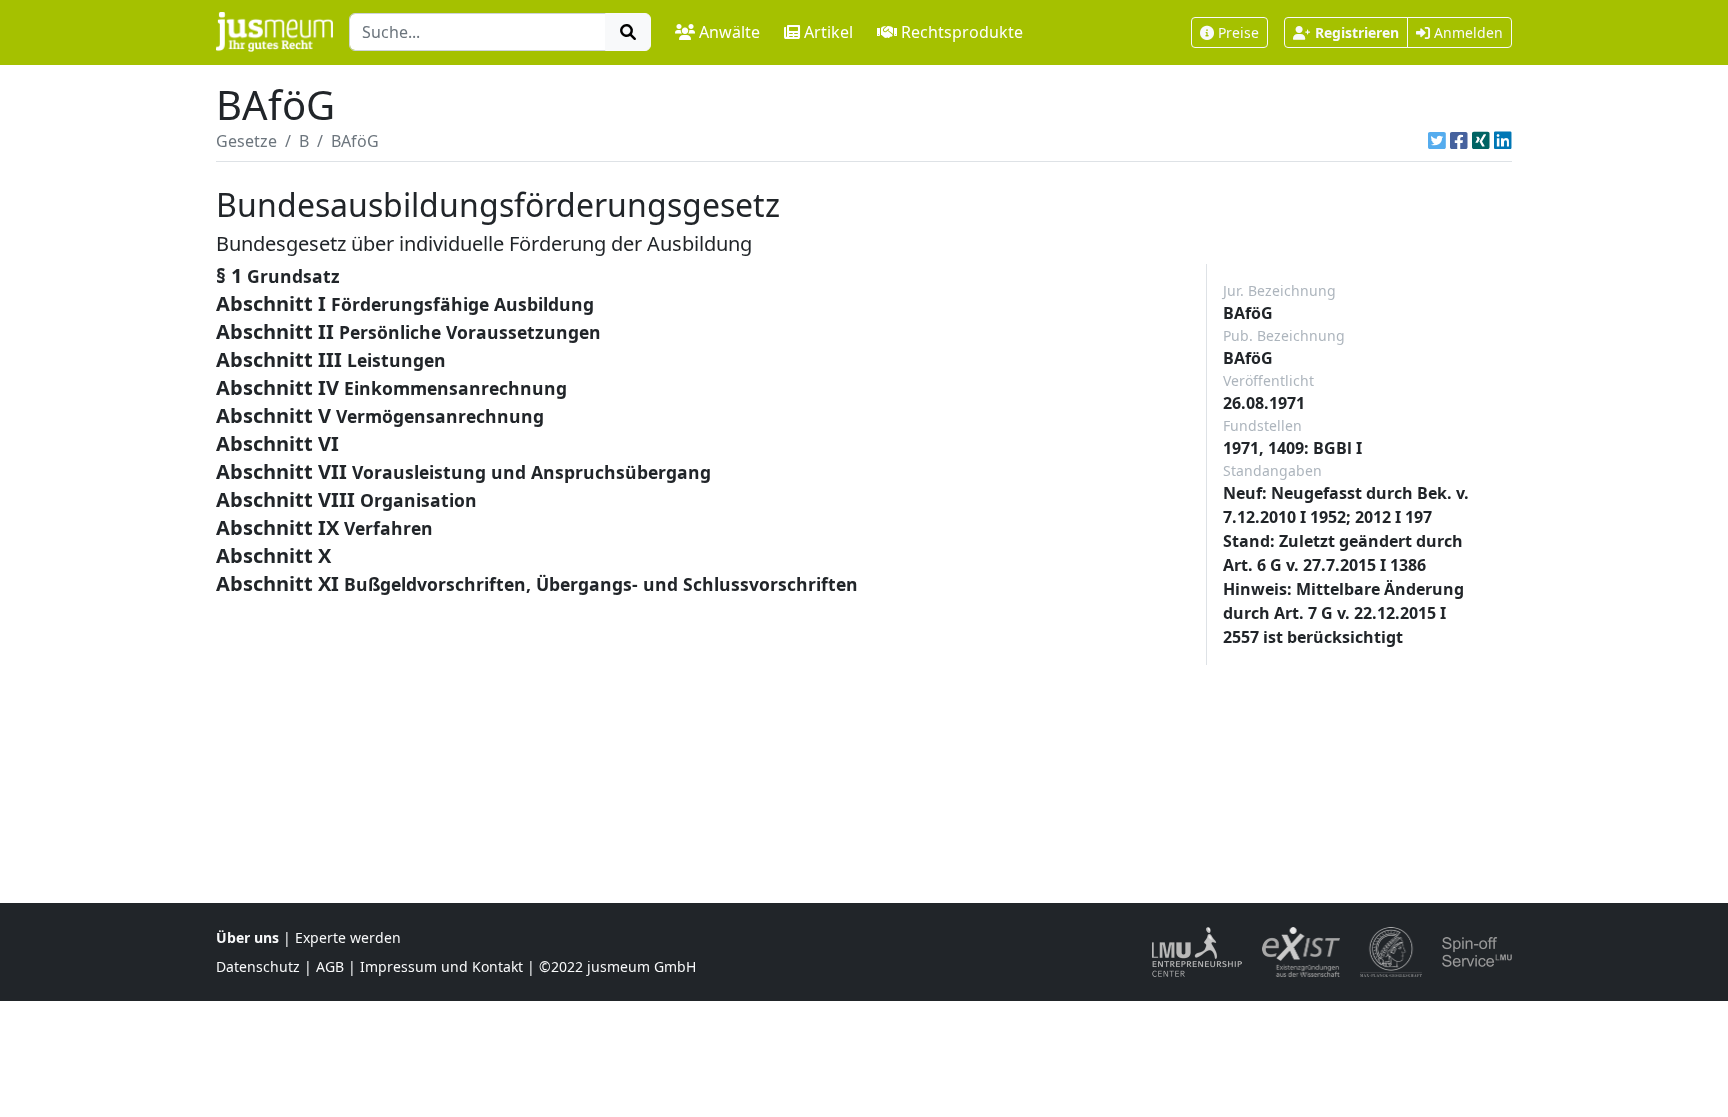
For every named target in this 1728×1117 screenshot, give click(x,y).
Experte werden (348, 937)
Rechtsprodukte (962, 32)
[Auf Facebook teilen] (1459, 141)
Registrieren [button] (1357, 32)
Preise (1238, 32)
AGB (330, 966)
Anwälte (729, 32)
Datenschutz (258, 966)
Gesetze (246, 141)
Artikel (828, 32)
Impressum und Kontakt (441, 966)
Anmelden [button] (1466, 32)
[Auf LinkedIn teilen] (1503, 141)
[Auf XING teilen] (1481, 141)
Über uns (247, 937)
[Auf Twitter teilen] (1437, 141)
